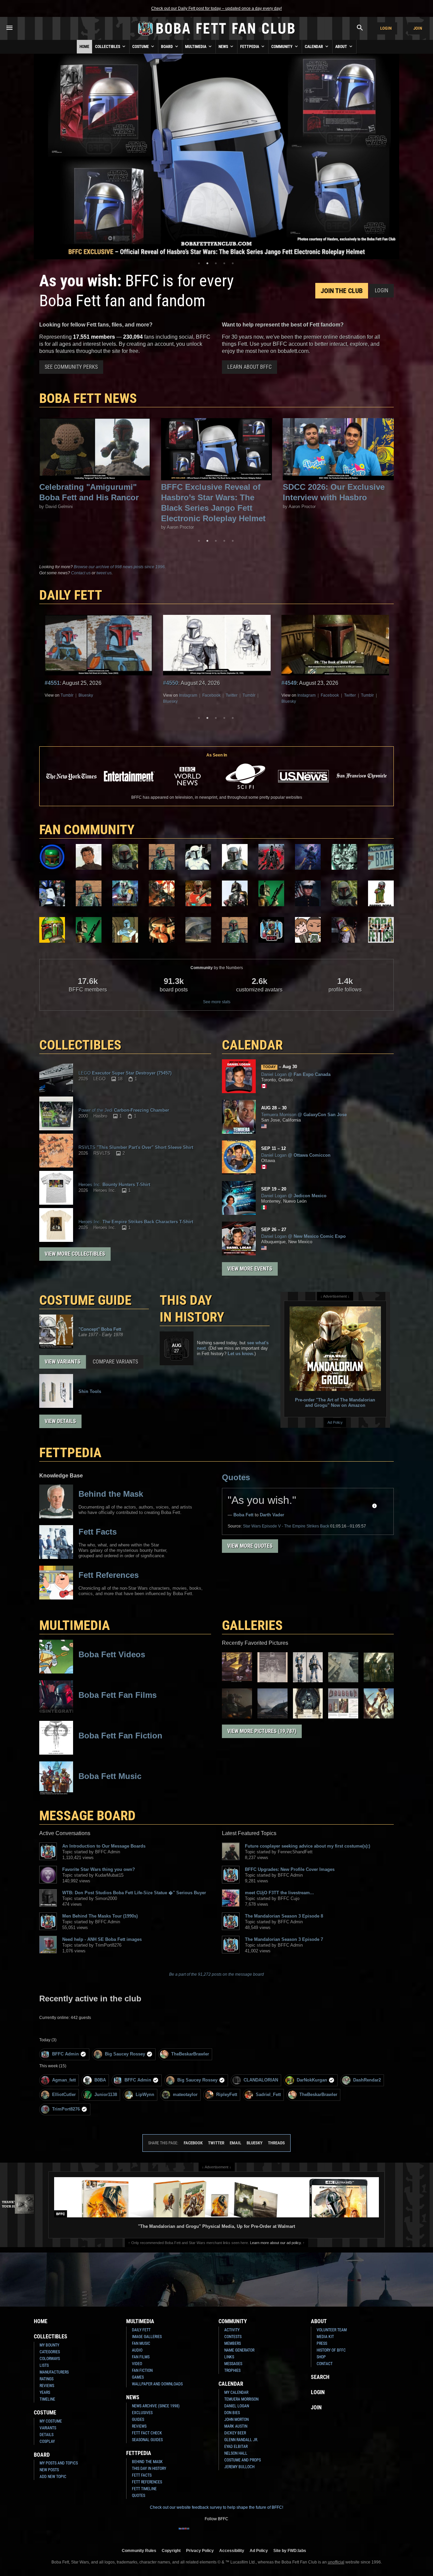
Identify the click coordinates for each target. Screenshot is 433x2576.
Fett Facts (142, 2475)
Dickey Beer (235, 2433)
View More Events (250, 1269)
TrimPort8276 (66, 2109)
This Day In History (149, 2469)
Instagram (70, 695)
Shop (321, 2357)
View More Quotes (250, 1546)
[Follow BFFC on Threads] (238, 2533)
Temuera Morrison (241, 2399)
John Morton (236, 2419)
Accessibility (232, 2550)
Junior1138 (106, 2094)
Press (322, 2343)
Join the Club (342, 291)
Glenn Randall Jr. (241, 2440)
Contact (325, 2364)
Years (45, 2392)
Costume (141, 47)
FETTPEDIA (70, 1453)
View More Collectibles (75, 1254)
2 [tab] (207, 263)
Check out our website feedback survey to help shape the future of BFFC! (216, 2507)
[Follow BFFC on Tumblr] (216, 2533)
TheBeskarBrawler (190, 2054)
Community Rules (139, 2550)
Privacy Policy (200, 2550)
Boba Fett (243, 1515)
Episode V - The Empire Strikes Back (286, 1526)
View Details (60, 1421)
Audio (137, 2350)
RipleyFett (227, 2094)
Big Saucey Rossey (125, 2054)
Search (320, 2377)
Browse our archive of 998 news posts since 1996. (120, 567)
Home (84, 47)
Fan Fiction (142, 2370)
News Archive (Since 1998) (156, 2406)
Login (386, 28)
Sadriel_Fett (268, 2094)
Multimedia (196, 47)
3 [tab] (216, 263)
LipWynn (145, 2094)
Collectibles (108, 47)
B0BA (100, 2080)
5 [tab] (233, 263)
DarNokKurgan (312, 2080)
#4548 (289, 683)
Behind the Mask (147, 2462)
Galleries (252, 1625)
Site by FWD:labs (290, 2550)
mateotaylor (185, 2094)
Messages (233, 2364)
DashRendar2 (367, 2080)
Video (137, 2364)
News (224, 47)
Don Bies (232, 2413)
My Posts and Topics (59, 2463)
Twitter (113, 695)
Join (418, 28)
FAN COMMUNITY (87, 830)
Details (47, 2435)
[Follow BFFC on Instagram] (195, 2533)
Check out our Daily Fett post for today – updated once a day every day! (216, 8)
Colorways (50, 2359)
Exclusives (142, 2413)
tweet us (104, 573)
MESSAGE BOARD (87, 1816)
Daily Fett (141, 2330)
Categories (50, 2352)
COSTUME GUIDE (85, 1300)
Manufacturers (54, 2372)
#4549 (171, 683)
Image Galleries (147, 2337)
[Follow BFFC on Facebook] (184, 2533)
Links (229, 2357)
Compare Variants (115, 1362)
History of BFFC (331, 2350)
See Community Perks (71, 367)
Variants (48, 2428)
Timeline (47, 2399)
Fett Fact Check (147, 2433)
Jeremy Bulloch (239, 2467)
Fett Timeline (144, 2489)
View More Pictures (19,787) (262, 1731)
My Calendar (236, 2392)
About (342, 47)
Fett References (147, 2482)
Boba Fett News (88, 398)
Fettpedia (250, 47)
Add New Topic (53, 2477)
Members (233, 2343)
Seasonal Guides (147, 2440)
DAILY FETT (71, 595)
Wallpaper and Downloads (157, 2384)
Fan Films (141, 2357)
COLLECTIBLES (80, 1045)
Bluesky (52, 701)
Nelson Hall (236, 2453)
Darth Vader (272, 1515)
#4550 (52, 683)
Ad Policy (335, 1422)
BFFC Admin (65, 2054)
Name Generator (239, 2350)
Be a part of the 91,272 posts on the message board (216, 1974)
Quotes (236, 1477)
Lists (44, 2365)
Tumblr (131, 695)
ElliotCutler (64, 2094)
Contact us (81, 573)
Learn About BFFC (249, 367)
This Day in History (192, 1309)
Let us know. (241, 1354)
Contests (233, 2337)
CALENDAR (252, 1045)
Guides (138, 2419)
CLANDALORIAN (261, 2080)
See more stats (217, 1002)
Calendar (314, 47)
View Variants (63, 1362)
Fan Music (141, 2343)
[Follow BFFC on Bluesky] (249, 2533)
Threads (276, 2143)
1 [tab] (199, 263)
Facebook (93, 695)
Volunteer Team (332, 2330)
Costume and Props (243, 2460)
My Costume (51, 2421)
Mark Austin (236, 2426)
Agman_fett (64, 2080)
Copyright (171, 2550)
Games (138, 2377)
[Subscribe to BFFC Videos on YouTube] (227, 2533)
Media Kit (325, 2337)
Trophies (232, 2370)
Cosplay (47, 2441)
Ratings (47, 2379)
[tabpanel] (216, 157)
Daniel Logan (237, 2406)
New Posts (49, 2470)
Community (282, 47)
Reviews (47, 2386)
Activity (232, 2330)
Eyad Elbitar (236, 2447)
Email (235, 2143)
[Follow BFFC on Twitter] (206, 2533)
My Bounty (49, 2345)
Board (167, 47)
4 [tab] (224, 263)
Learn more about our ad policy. (276, 2243)
